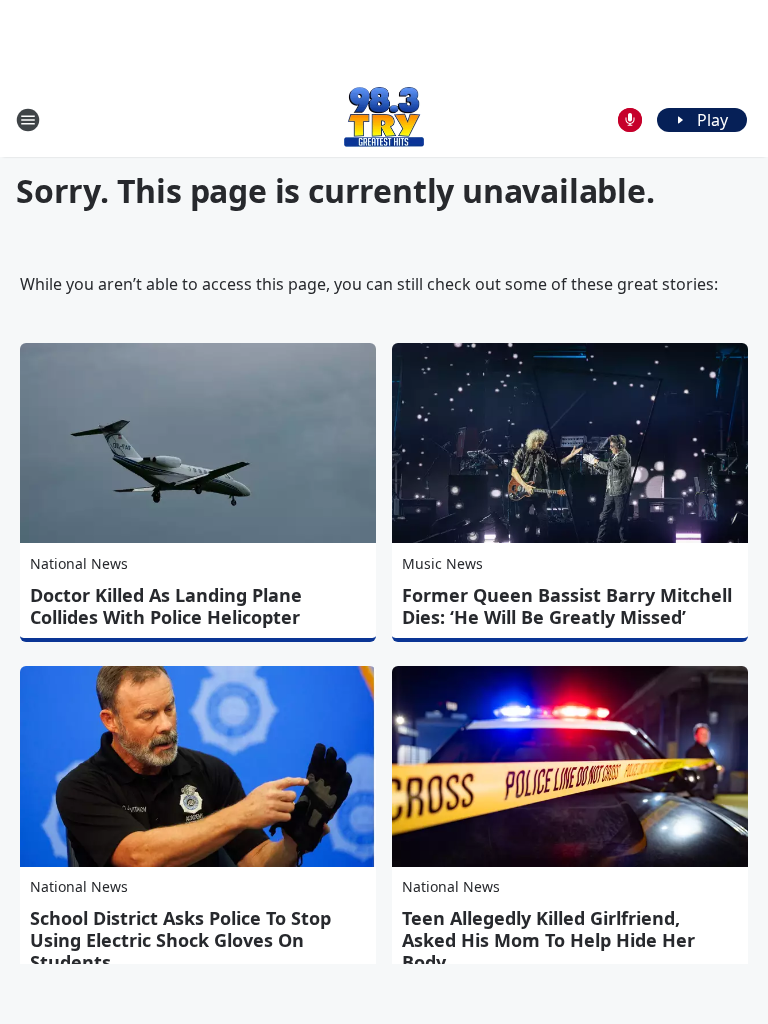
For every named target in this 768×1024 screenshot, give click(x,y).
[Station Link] (384, 119)
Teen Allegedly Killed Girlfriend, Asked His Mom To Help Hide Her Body (548, 940)
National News (79, 563)
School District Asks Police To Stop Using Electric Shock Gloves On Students (180, 940)
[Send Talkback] (630, 120)
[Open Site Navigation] (28, 120)
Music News (442, 563)
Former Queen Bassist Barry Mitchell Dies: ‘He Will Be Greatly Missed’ (567, 606)
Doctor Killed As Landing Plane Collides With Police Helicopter (166, 606)
